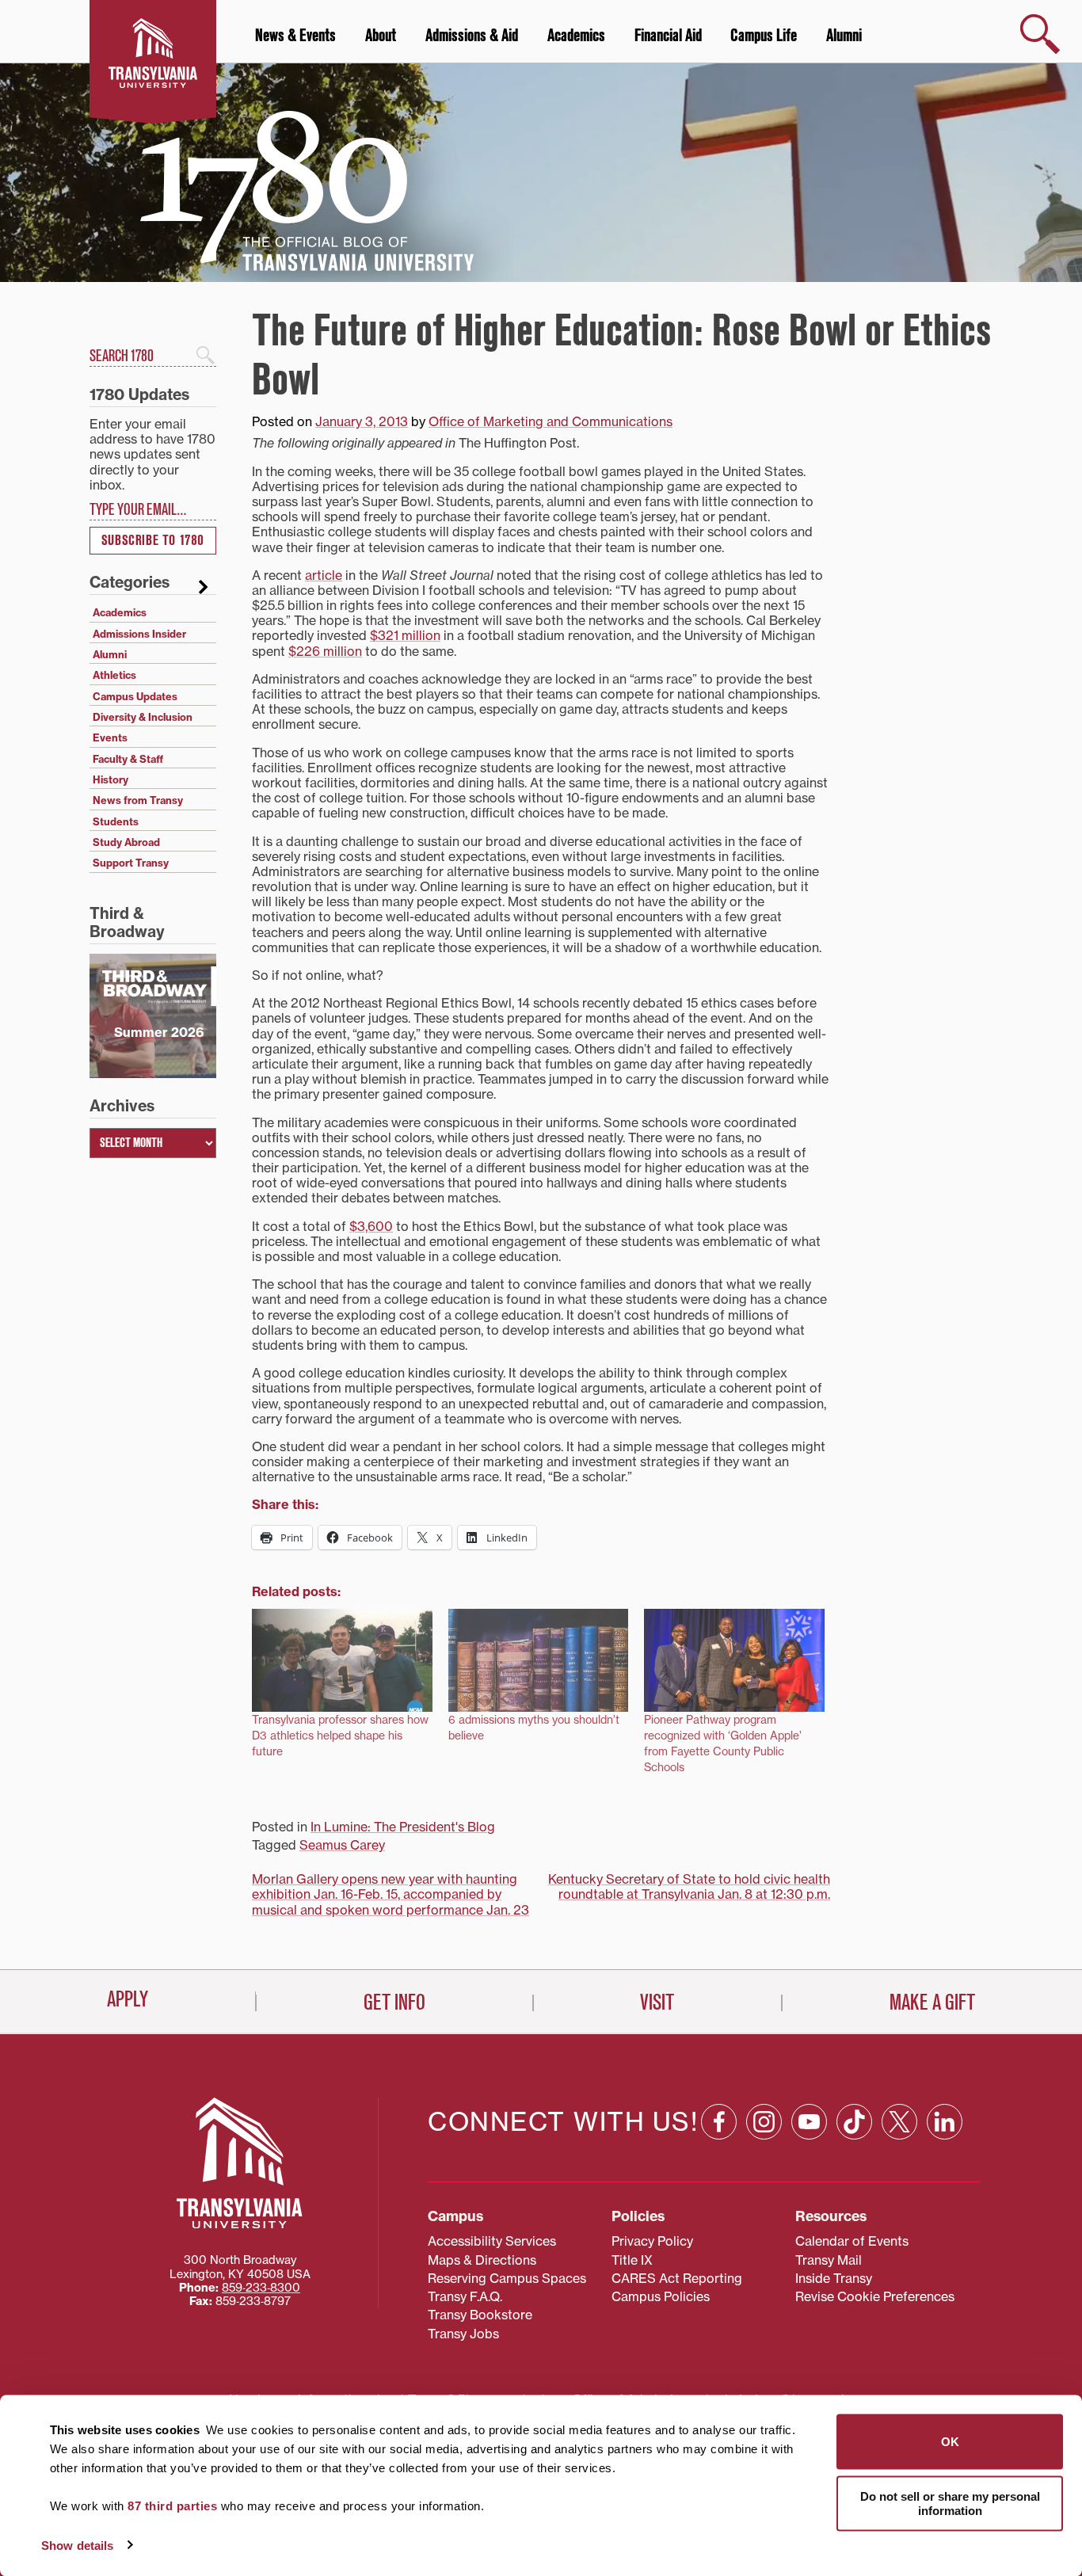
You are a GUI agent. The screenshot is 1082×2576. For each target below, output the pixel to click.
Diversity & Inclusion (143, 717)
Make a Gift (932, 2002)
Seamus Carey (342, 1845)
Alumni (844, 36)
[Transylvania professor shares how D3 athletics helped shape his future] (342, 1660)
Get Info (394, 2002)
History (110, 779)
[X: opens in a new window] (899, 2122)
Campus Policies (661, 2296)
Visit (657, 2002)
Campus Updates (135, 696)
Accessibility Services (492, 2241)
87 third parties (172, 2506)
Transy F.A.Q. (465, 2296)
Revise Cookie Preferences (875, 2296)
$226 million (325, 651)
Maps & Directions (482, 2260)
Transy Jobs (463, 2334)
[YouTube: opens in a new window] (809, 2122)
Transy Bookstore (480, 2315)
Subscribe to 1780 (153, 541)
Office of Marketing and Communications (551, 421)
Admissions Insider (139, 634)
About (381, 36)
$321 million (405, 635)
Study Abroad (126, 842)
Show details (77, 2545)
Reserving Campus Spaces (507, 2278)
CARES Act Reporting (677, 2278)
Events (110, 737)
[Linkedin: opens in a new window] (945, 2122)
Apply (128, 1999)
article (324, 575)
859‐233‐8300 (261, 2288)
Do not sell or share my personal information (950, 2503)
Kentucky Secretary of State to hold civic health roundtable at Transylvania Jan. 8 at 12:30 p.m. (689, 1886)
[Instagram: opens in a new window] (764, 2122)
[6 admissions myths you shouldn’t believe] (539, 1660)
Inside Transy (834, 2278)
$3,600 (371, 1226)
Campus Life (764, 36)
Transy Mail (829, 2260)
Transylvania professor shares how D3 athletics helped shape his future (340, 1735)
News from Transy (138, 800)
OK (950, 2442)
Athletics (114, 675)
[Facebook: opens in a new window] (719, 2122)
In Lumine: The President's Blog (403, 1827)
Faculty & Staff (128, 759)
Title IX (632, 2260)
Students (116, 821)
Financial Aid (668, 36)
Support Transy (131, 863)
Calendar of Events (852, 2241)
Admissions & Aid (472, 36)
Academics (576, 36)
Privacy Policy (652, 2241)
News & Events (295, 36)
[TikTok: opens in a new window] (854, 2122)
